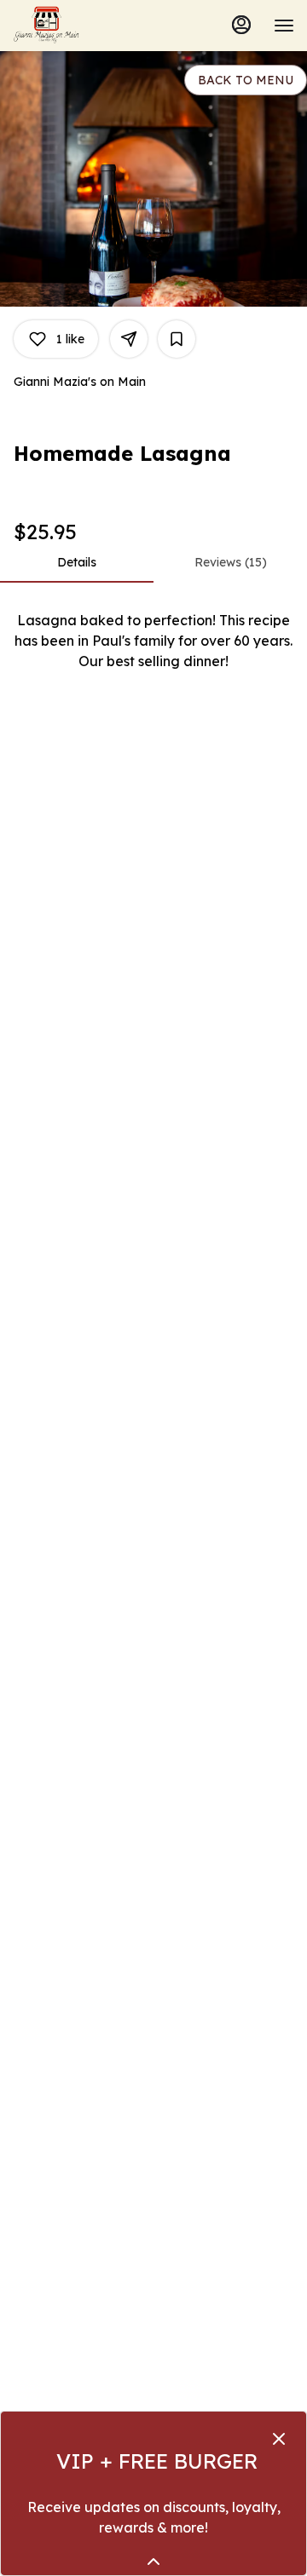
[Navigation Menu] (284, 26)
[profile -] (241, 25)
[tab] (77, 562)
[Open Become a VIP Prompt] (153, 2562)
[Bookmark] (177, 339)
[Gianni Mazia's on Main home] (90, 26)
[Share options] (129, 339)
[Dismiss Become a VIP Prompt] (279, 2439)
